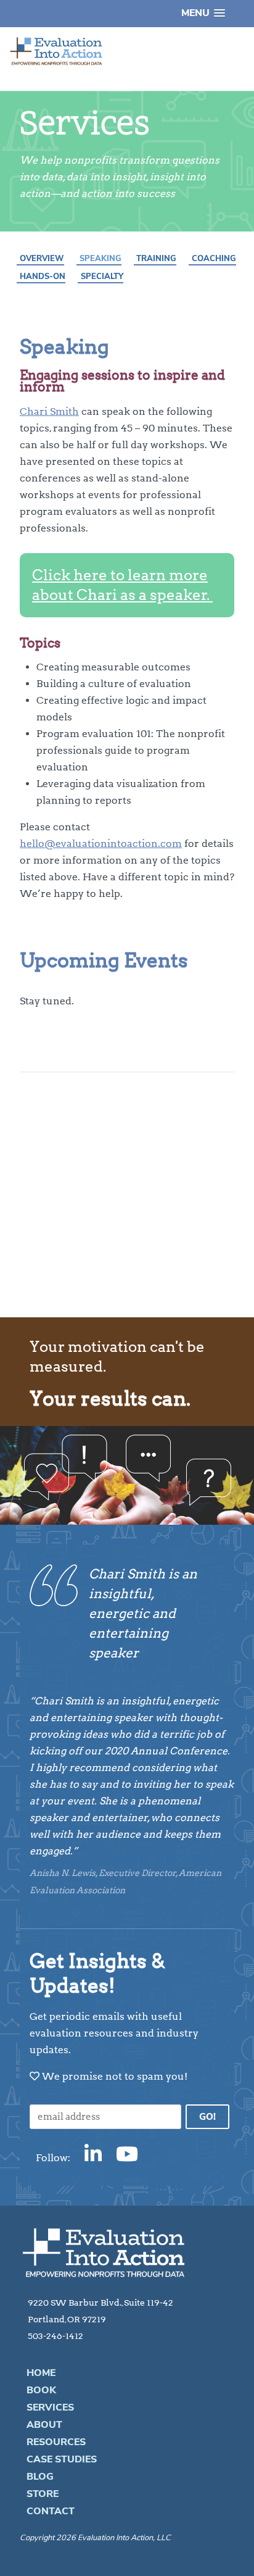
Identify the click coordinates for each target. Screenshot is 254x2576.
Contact (51, 2511)
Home (41, 2373)
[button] (203, 13)
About (44, 2425)
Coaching (214, 259)
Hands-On (43, 277)
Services (50, 2407)
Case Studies (62, 2459)
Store (43, 2494)
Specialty (102, 277)
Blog (40, 2477)
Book (41, 2390)
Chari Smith (49, 411)
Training (156, 259)
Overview (42, 259)
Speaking (100, 259)
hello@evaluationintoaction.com (101, 844)
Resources (56, 2442)
